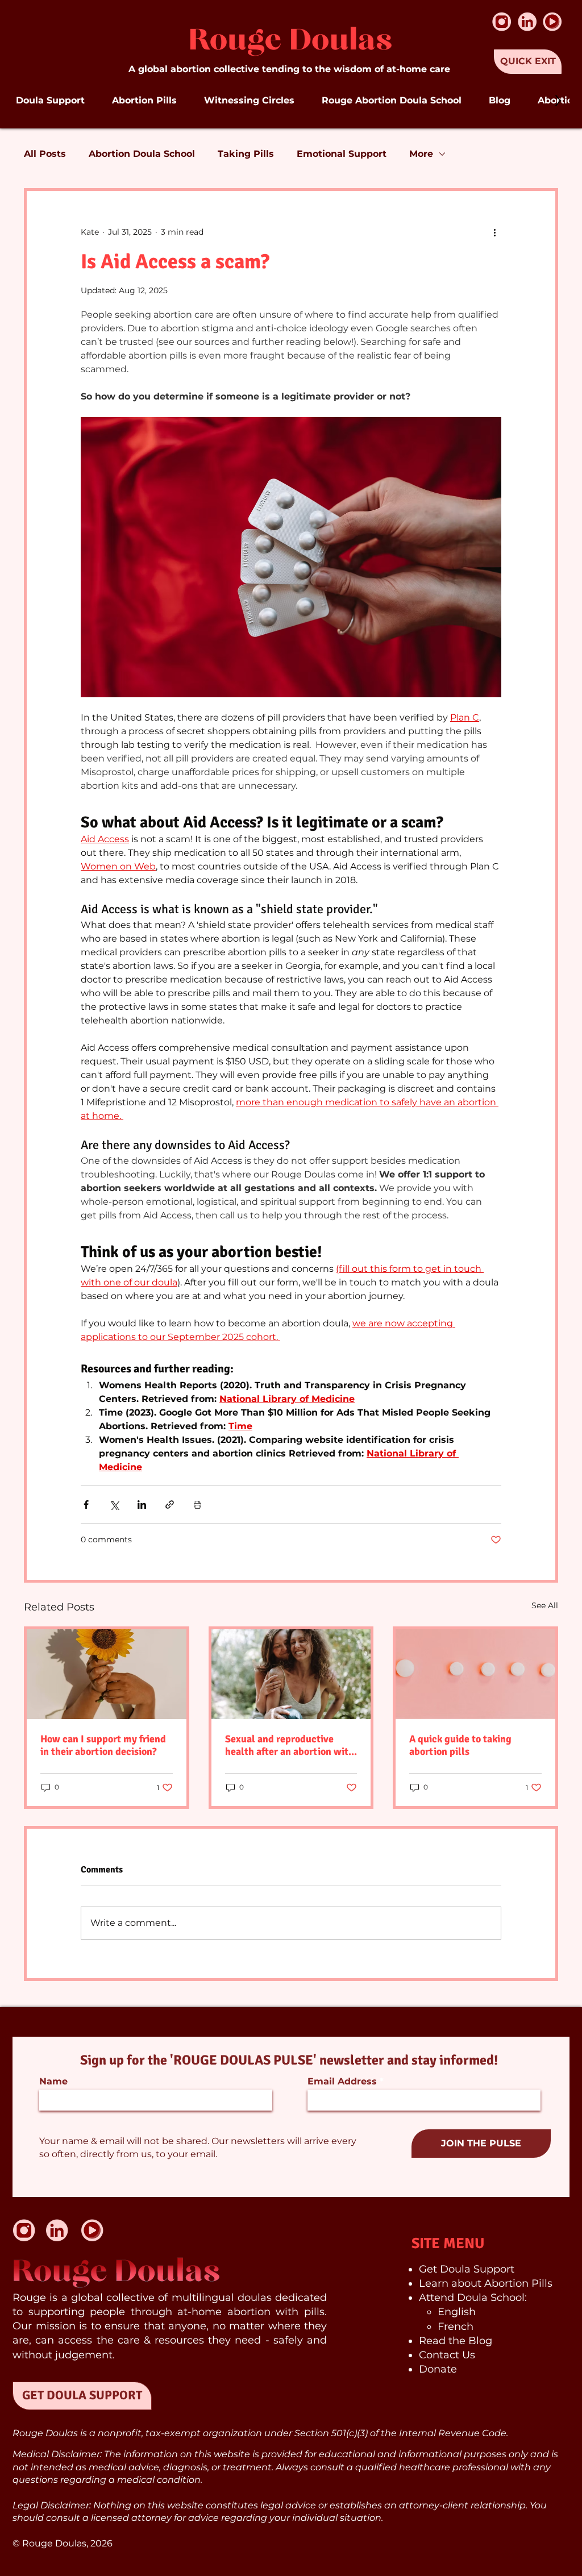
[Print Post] (198, 1505)
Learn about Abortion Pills (486, 2283)
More (421, 154)
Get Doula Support (467, 2269)
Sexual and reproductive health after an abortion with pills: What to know (290, 1745)
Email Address (342, 2082)
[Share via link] (170, 1505)
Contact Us (447, 2355)
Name (53, 2082)
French (456, 2327)
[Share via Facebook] (86, 1505)
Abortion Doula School (142, 154)
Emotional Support (342, 154)
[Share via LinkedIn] (142, 1505)
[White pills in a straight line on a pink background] (475, 1674)
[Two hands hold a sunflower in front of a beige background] (107, 1674)
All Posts (45, 154)
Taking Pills (246, 154)
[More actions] (494, 232)
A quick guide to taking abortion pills (460, 1745)
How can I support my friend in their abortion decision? (103, 1745)
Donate (438, 2369)
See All (545, 1605)
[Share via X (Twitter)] (114, 1505)
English (457, 2312)
